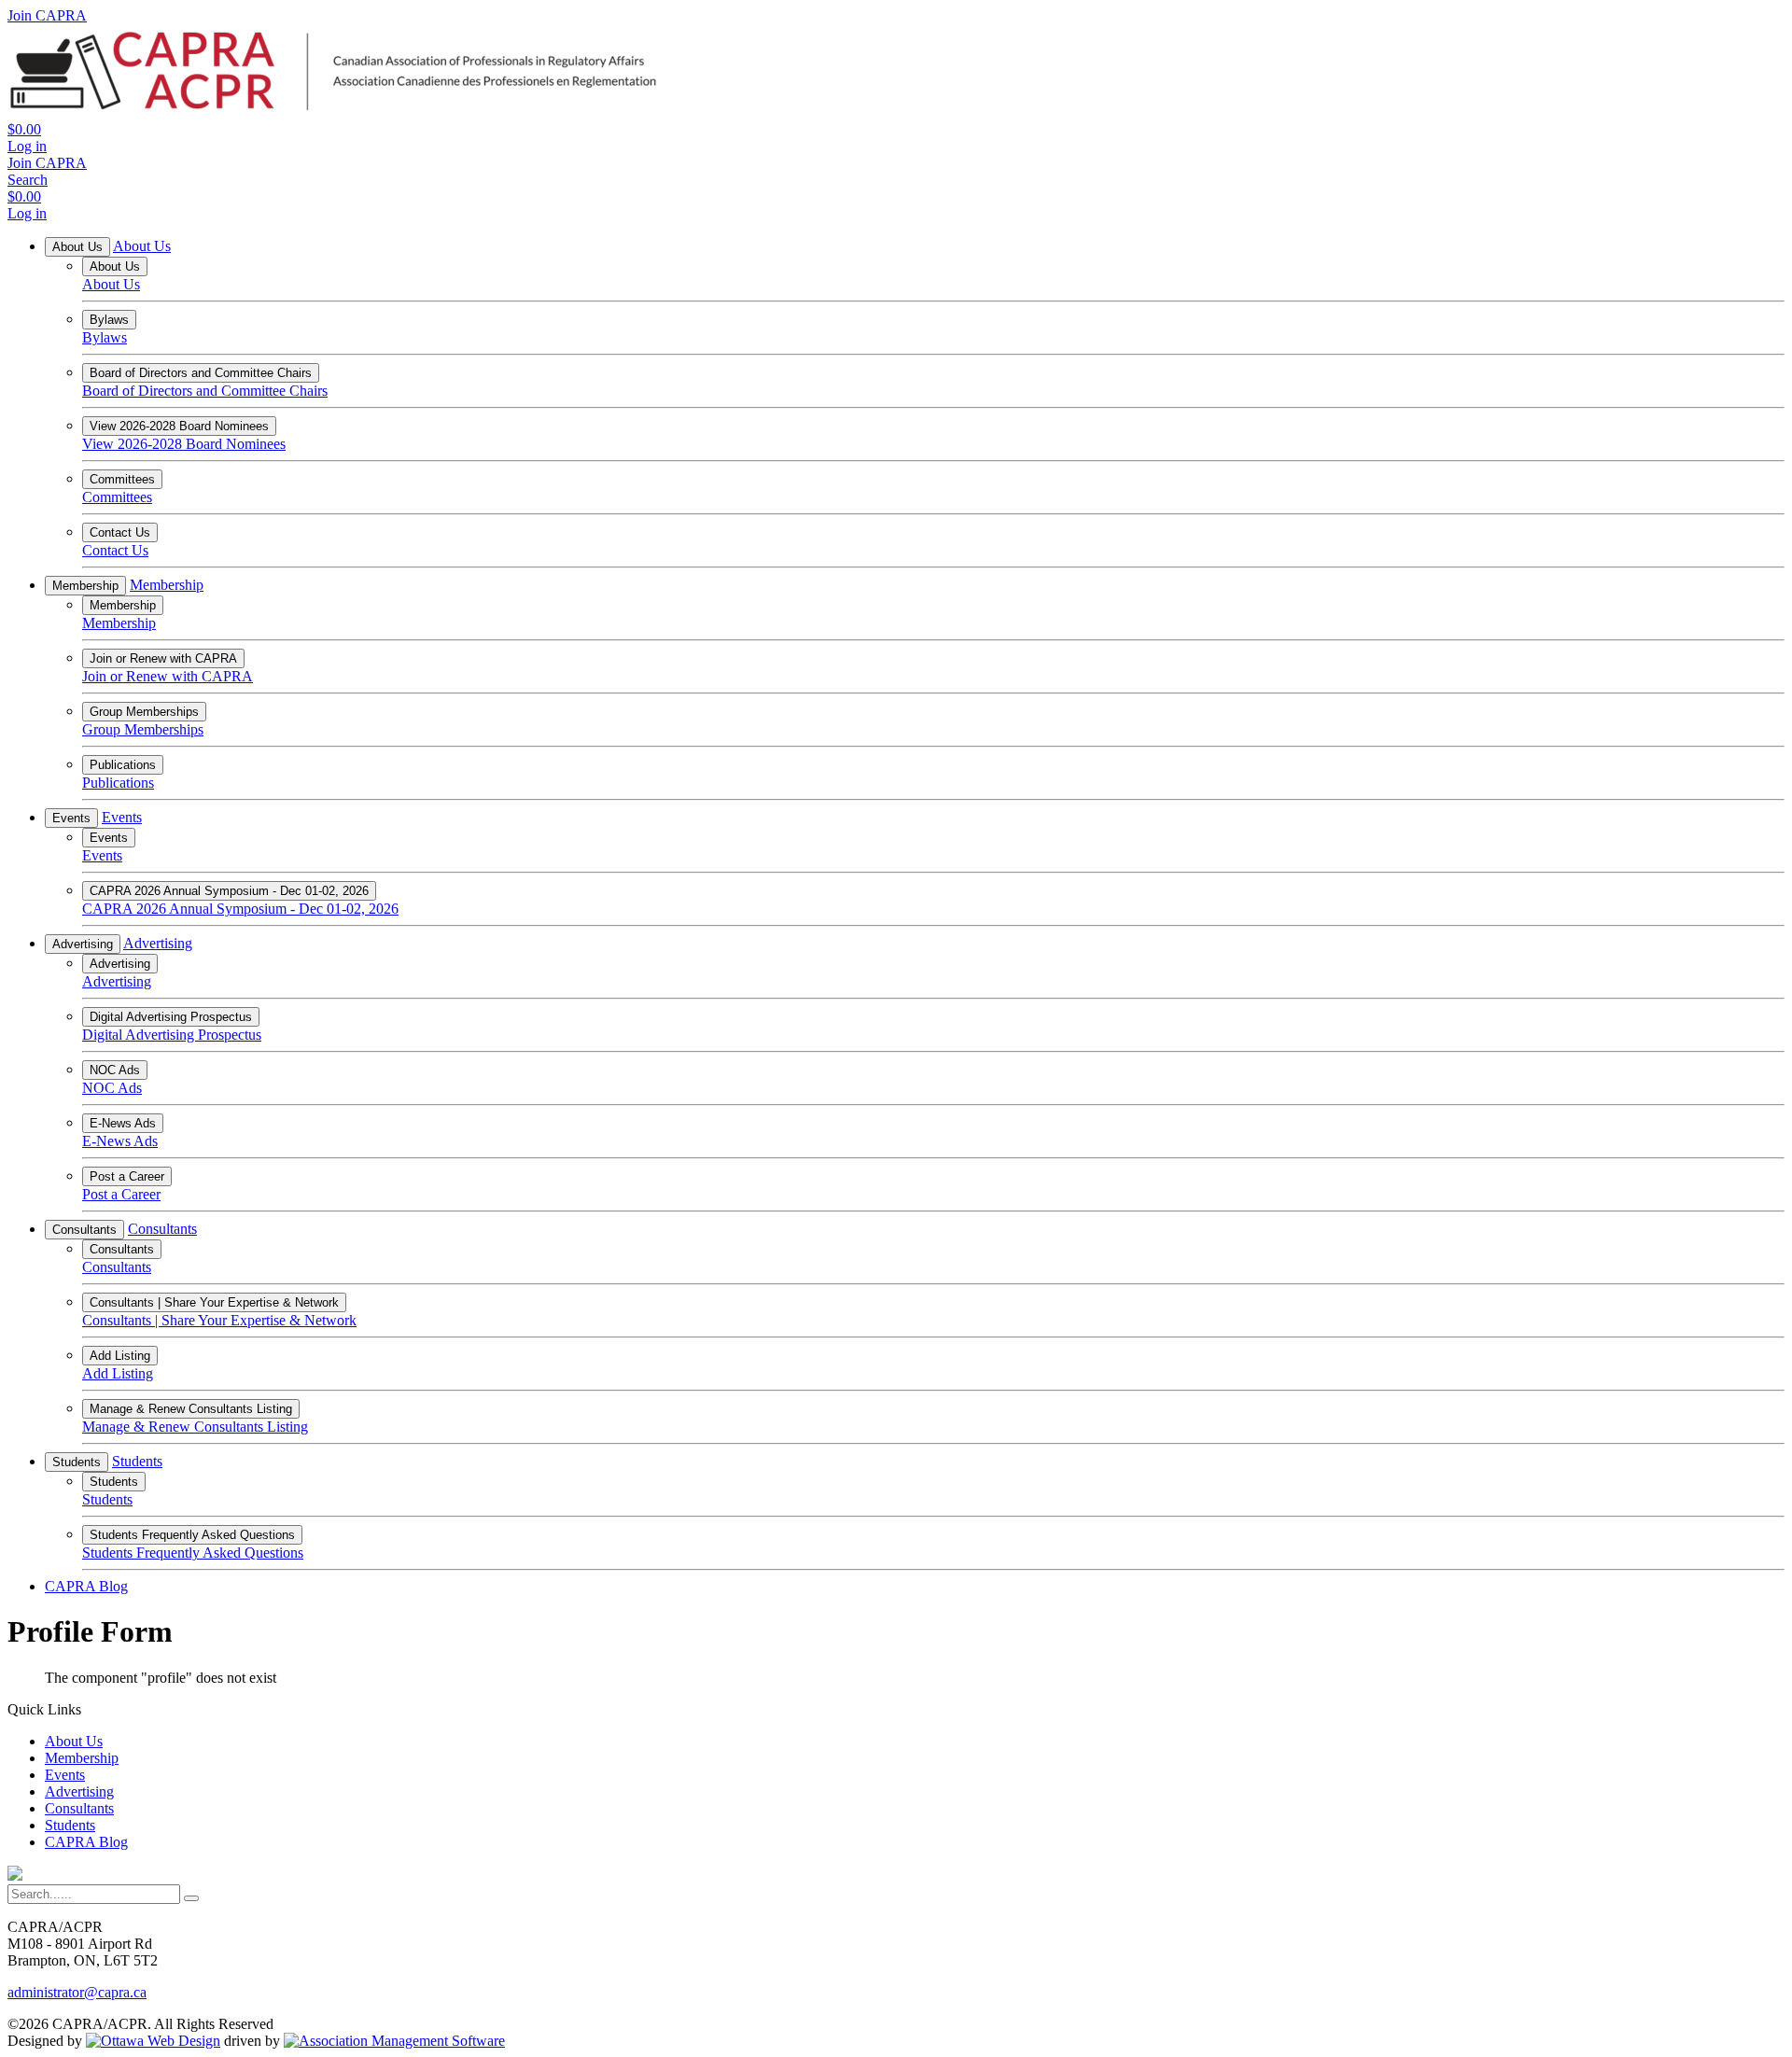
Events (71, 818)
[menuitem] (74, 1741)
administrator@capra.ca (77, 1992)
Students (77, 1462)
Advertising (83, 944)
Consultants (84, 1230)
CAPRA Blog (86, 1586)
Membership (85, 586)
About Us (77, 247)
